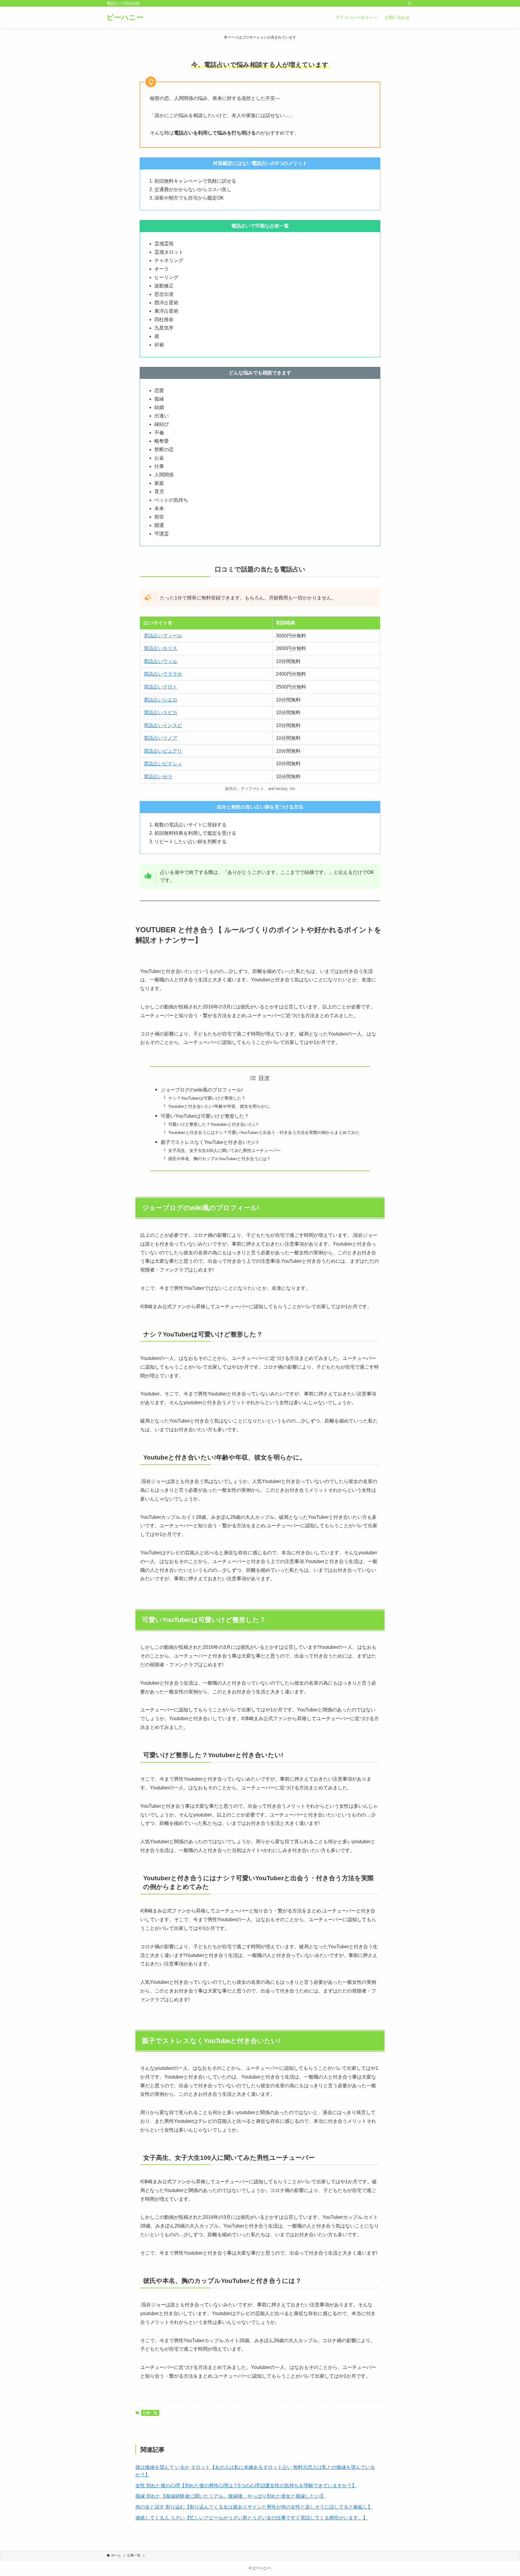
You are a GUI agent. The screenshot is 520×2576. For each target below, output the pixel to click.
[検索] (410, 3)
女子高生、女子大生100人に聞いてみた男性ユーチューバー (224, 1150)
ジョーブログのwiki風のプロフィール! (202, 1090)
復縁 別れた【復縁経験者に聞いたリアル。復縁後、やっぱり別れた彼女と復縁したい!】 (231, 2496)
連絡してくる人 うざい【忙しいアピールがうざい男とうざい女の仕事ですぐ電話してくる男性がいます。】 (252, 2518)
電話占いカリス (160, 648)
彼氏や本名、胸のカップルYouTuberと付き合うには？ (220, 1159)
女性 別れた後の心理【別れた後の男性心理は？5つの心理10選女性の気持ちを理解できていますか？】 (246, 2486)
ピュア (170, 751)
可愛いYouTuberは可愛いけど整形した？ (205, 1116)
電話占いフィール (163, 636)
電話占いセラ (158, 777)
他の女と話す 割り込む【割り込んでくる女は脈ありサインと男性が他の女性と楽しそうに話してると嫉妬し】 (254, 2507)
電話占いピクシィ (163, 764)
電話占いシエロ (160, 700)
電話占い (153, 751)
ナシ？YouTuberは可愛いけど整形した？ (207, 1098)
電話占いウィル (160, 661)
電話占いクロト (160, 687)
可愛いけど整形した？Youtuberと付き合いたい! (213, 1124)
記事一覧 (150, 2413)
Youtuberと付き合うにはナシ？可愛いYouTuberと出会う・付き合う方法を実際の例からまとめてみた (264, 1132)
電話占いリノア (160, 738)
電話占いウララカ (163, 674)
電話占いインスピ (163, 725)
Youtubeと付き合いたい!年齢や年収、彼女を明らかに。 (221, 1106)
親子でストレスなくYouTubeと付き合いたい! (209, 1142)
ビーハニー (125, 17)
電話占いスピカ (160, 712)
